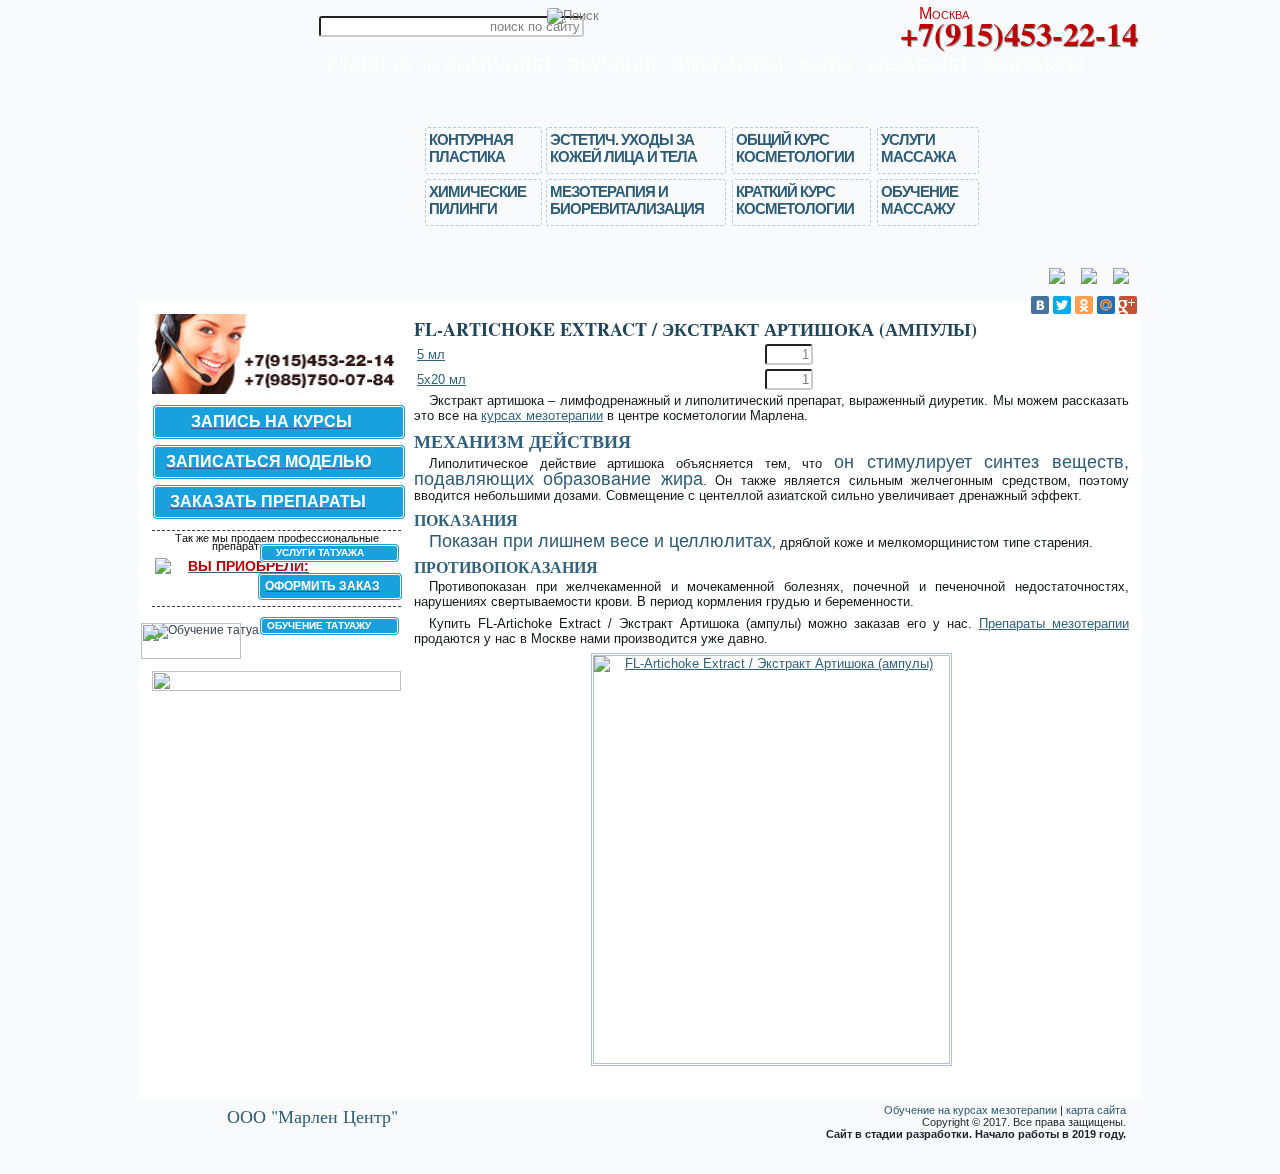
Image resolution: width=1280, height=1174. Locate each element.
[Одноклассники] (1084, 305)
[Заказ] (1111, 357)
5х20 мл (441, 379)
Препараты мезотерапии (1054, 623)
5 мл (431, 354)
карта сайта (1096, 1110)
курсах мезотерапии (542, 415)
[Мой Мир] (1106, 305)
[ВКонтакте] (1040, 305)
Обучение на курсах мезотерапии (970, 1110)
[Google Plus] (1128, 305)
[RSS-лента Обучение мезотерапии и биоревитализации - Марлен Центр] (152, 1113)
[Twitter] (1062, 305)
